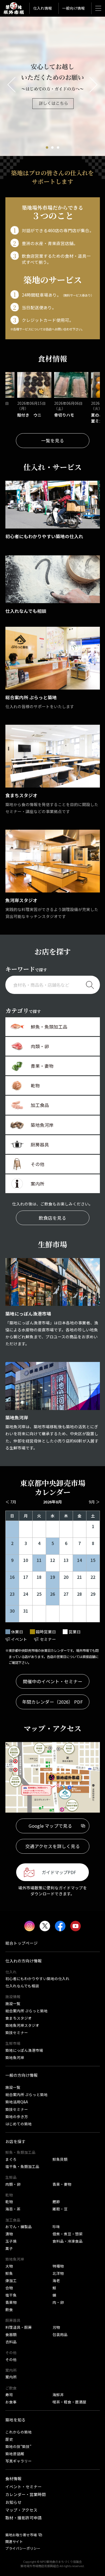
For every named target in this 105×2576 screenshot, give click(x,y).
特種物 (58, 2266)
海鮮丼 (58, 2395)
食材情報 (13, 2478)
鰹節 (56, 2202)
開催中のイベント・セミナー (53, 1681)
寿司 (9, 2395)
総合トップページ (22, 1943)
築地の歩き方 (17, 2116)
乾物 (9, 2202)
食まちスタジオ (19, 2018)
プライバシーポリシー (23, 2548)
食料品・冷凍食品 (68, 2241)
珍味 (56, 2227)
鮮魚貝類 (60, 2159)
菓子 (9, 2248)
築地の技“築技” (18, 2446)
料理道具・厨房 (19, 2327)
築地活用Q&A (17, 2102)
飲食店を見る (52, 1218)
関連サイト (14, 2542)
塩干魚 (11, 2295)
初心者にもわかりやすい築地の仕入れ (37, 1979)
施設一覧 (13, 2003)
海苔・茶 (13, 2209)
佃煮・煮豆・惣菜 (68, 2234)
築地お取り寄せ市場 (21, 2535)
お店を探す (15, 2141)
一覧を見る (53, 440)
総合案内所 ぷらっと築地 (27, 2011)
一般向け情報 (73, 8)
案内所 (11, 2377)
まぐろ (11, 2159)
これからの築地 (19, 2432)
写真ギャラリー (19, 2461)
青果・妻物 (62, 2184)
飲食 (9, 2309)
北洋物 (58, 2273)
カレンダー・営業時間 (26, 2494)
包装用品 (60, 2334)
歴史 (9, 2439)
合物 (9, 2288)
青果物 (11, 2302)
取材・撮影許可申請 (24, 2518)
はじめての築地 (19, 2124)
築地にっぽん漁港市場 (24, 2050)
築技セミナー (17, 2032)
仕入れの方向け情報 (24, 1961)
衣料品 (11, 2342)
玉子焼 (11, 2241)
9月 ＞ (94, 1502)
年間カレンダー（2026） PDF (52, 1702)
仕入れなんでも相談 (22, 1986)
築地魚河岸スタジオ (22, 2025)
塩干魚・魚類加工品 (22, 2166)
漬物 (9, 2234)
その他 (11, 2359)
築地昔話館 (15, 2454)
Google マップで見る (50, 1826)
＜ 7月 (11, 1502)
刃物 (56, 2327)
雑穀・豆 (60, 2209)
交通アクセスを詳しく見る (53, 1846)
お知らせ (13, 2502)
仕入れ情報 (43, 8)
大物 (9, 2266)
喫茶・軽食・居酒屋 (69, 2402)
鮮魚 (9, 2273)
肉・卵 (58, 2302)
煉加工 (11, 2280)
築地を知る (15, 2420)
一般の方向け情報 (22, 2075)
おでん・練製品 (19, 2227)
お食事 (11, 2402)
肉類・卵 (13, 2184)
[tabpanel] (52, 86)
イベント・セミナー (24, 2486)
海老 (56, 2280)
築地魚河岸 (15, 2057)
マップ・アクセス (21, 2510)
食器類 (11, 2334)
